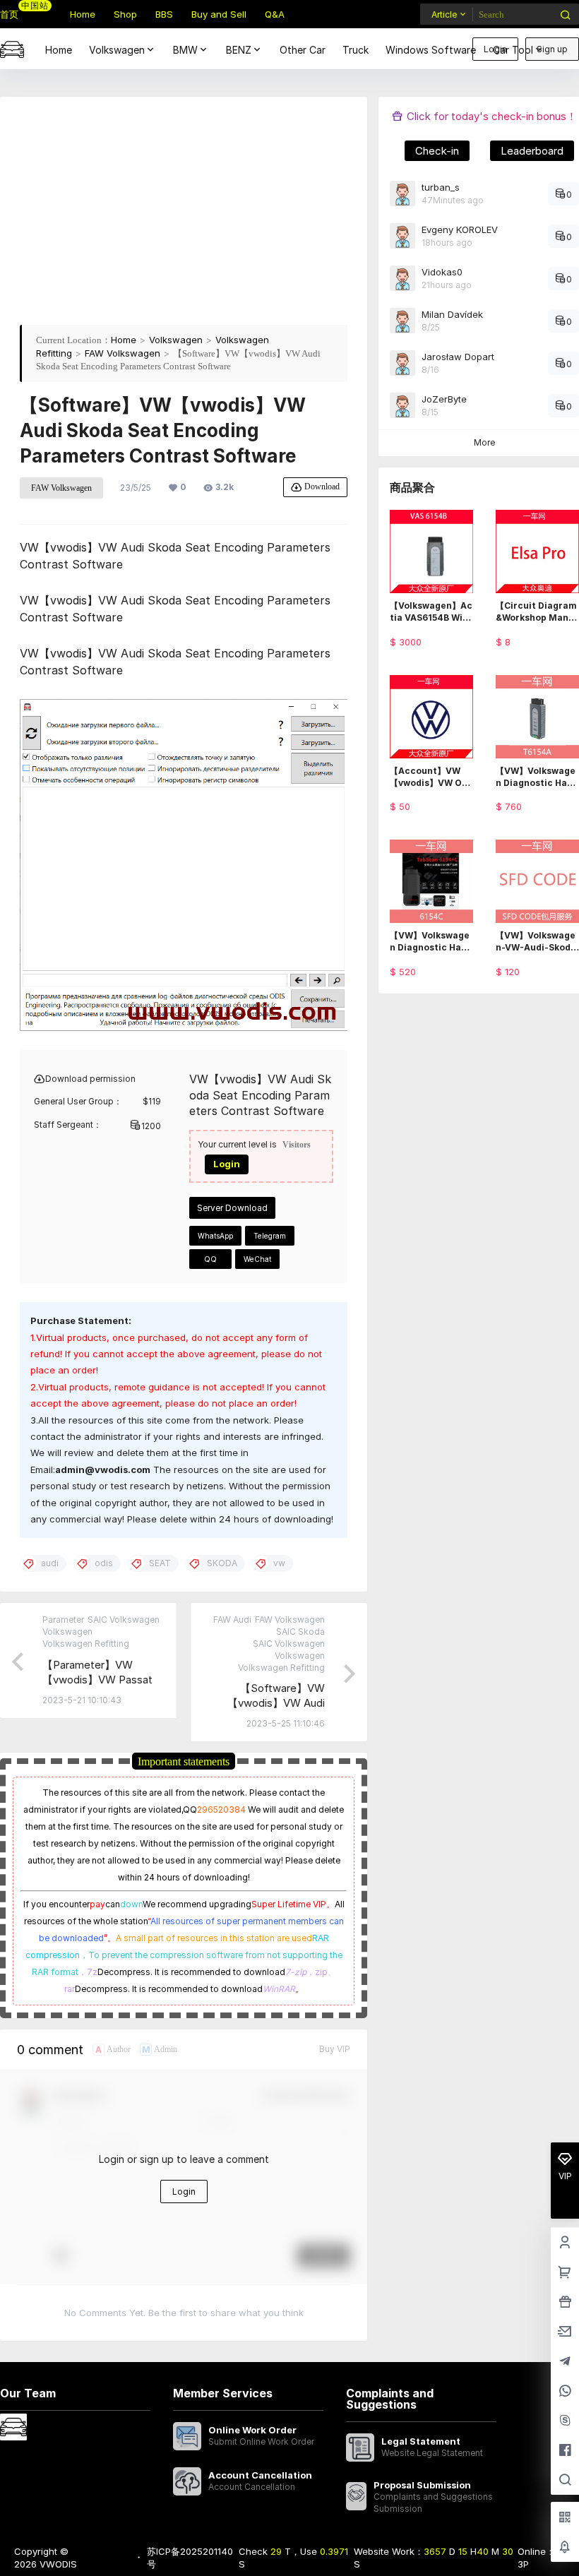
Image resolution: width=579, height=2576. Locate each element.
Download (322, 486)
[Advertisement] (184, 215)
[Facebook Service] (565, 2451)
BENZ (239, 50)
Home (124, 340)
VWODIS (57, 2564)
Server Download (232, 1208)
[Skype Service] (565, 2421)
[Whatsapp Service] (565, 2392)
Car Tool (513, 50)
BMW (185, 50)
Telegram (270, 1236)
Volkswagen (117, 50)
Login (227, 1164)
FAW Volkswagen (123, 353)
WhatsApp (215, 1236)
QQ (210, 1259)
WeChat (257, 1259)
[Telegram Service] (565, 2362)
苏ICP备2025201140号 (190, 2558)
